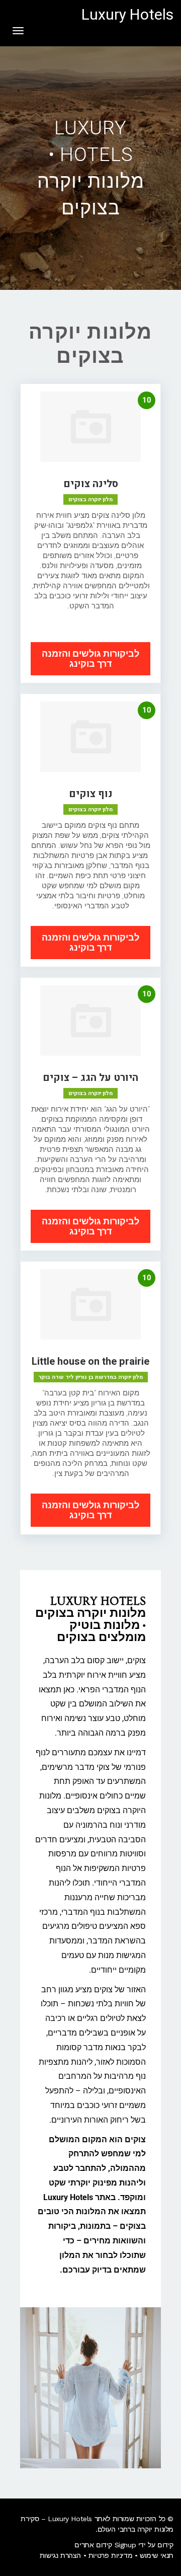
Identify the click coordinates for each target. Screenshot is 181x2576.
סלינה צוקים (91, 484)
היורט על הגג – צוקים (90, 1078)
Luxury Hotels (127, 15)
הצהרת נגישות (60, 2555)
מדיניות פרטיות (110, 2555)
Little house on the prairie (90, 1361)
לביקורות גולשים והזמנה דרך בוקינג (90, 658)
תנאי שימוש (157, 2555)
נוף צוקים (91, 794)
